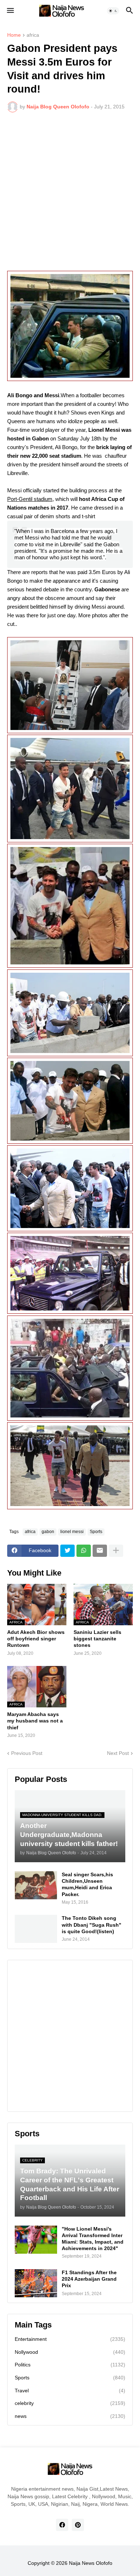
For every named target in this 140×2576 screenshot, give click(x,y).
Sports (96, 1532)
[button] (10, 11)
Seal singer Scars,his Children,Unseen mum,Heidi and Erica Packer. (87, 1884)
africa (33, 35)
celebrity (70, 2403)
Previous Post (27, 1753)
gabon (48, 1532)
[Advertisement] (70, 192)
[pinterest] (78, 2525)
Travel (70, 2391)
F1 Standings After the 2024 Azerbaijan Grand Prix (89, 2279)
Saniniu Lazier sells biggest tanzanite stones (97, 1639)
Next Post (118, 1753)
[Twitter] (67, 1551)
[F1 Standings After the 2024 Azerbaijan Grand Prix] (36, 2283)
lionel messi (72, 1532)
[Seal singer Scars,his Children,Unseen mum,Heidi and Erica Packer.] (36, 1885)
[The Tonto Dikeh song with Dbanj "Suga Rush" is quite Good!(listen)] (36, 1929)
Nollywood (70, 2352)
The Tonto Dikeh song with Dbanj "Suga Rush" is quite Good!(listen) (92, 1925)
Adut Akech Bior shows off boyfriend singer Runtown (36, 1639)
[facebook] (62, 2525)
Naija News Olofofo (91, 2563)
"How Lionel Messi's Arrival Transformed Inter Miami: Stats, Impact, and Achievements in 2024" (93, 2239)
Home (14, 35)
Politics (70, 2365)
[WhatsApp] (84, 1551)
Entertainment (70, 2339)
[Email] (100, 1551)
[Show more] (116, 1551)
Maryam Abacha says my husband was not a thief (35, 1721)
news (70, 2416)
